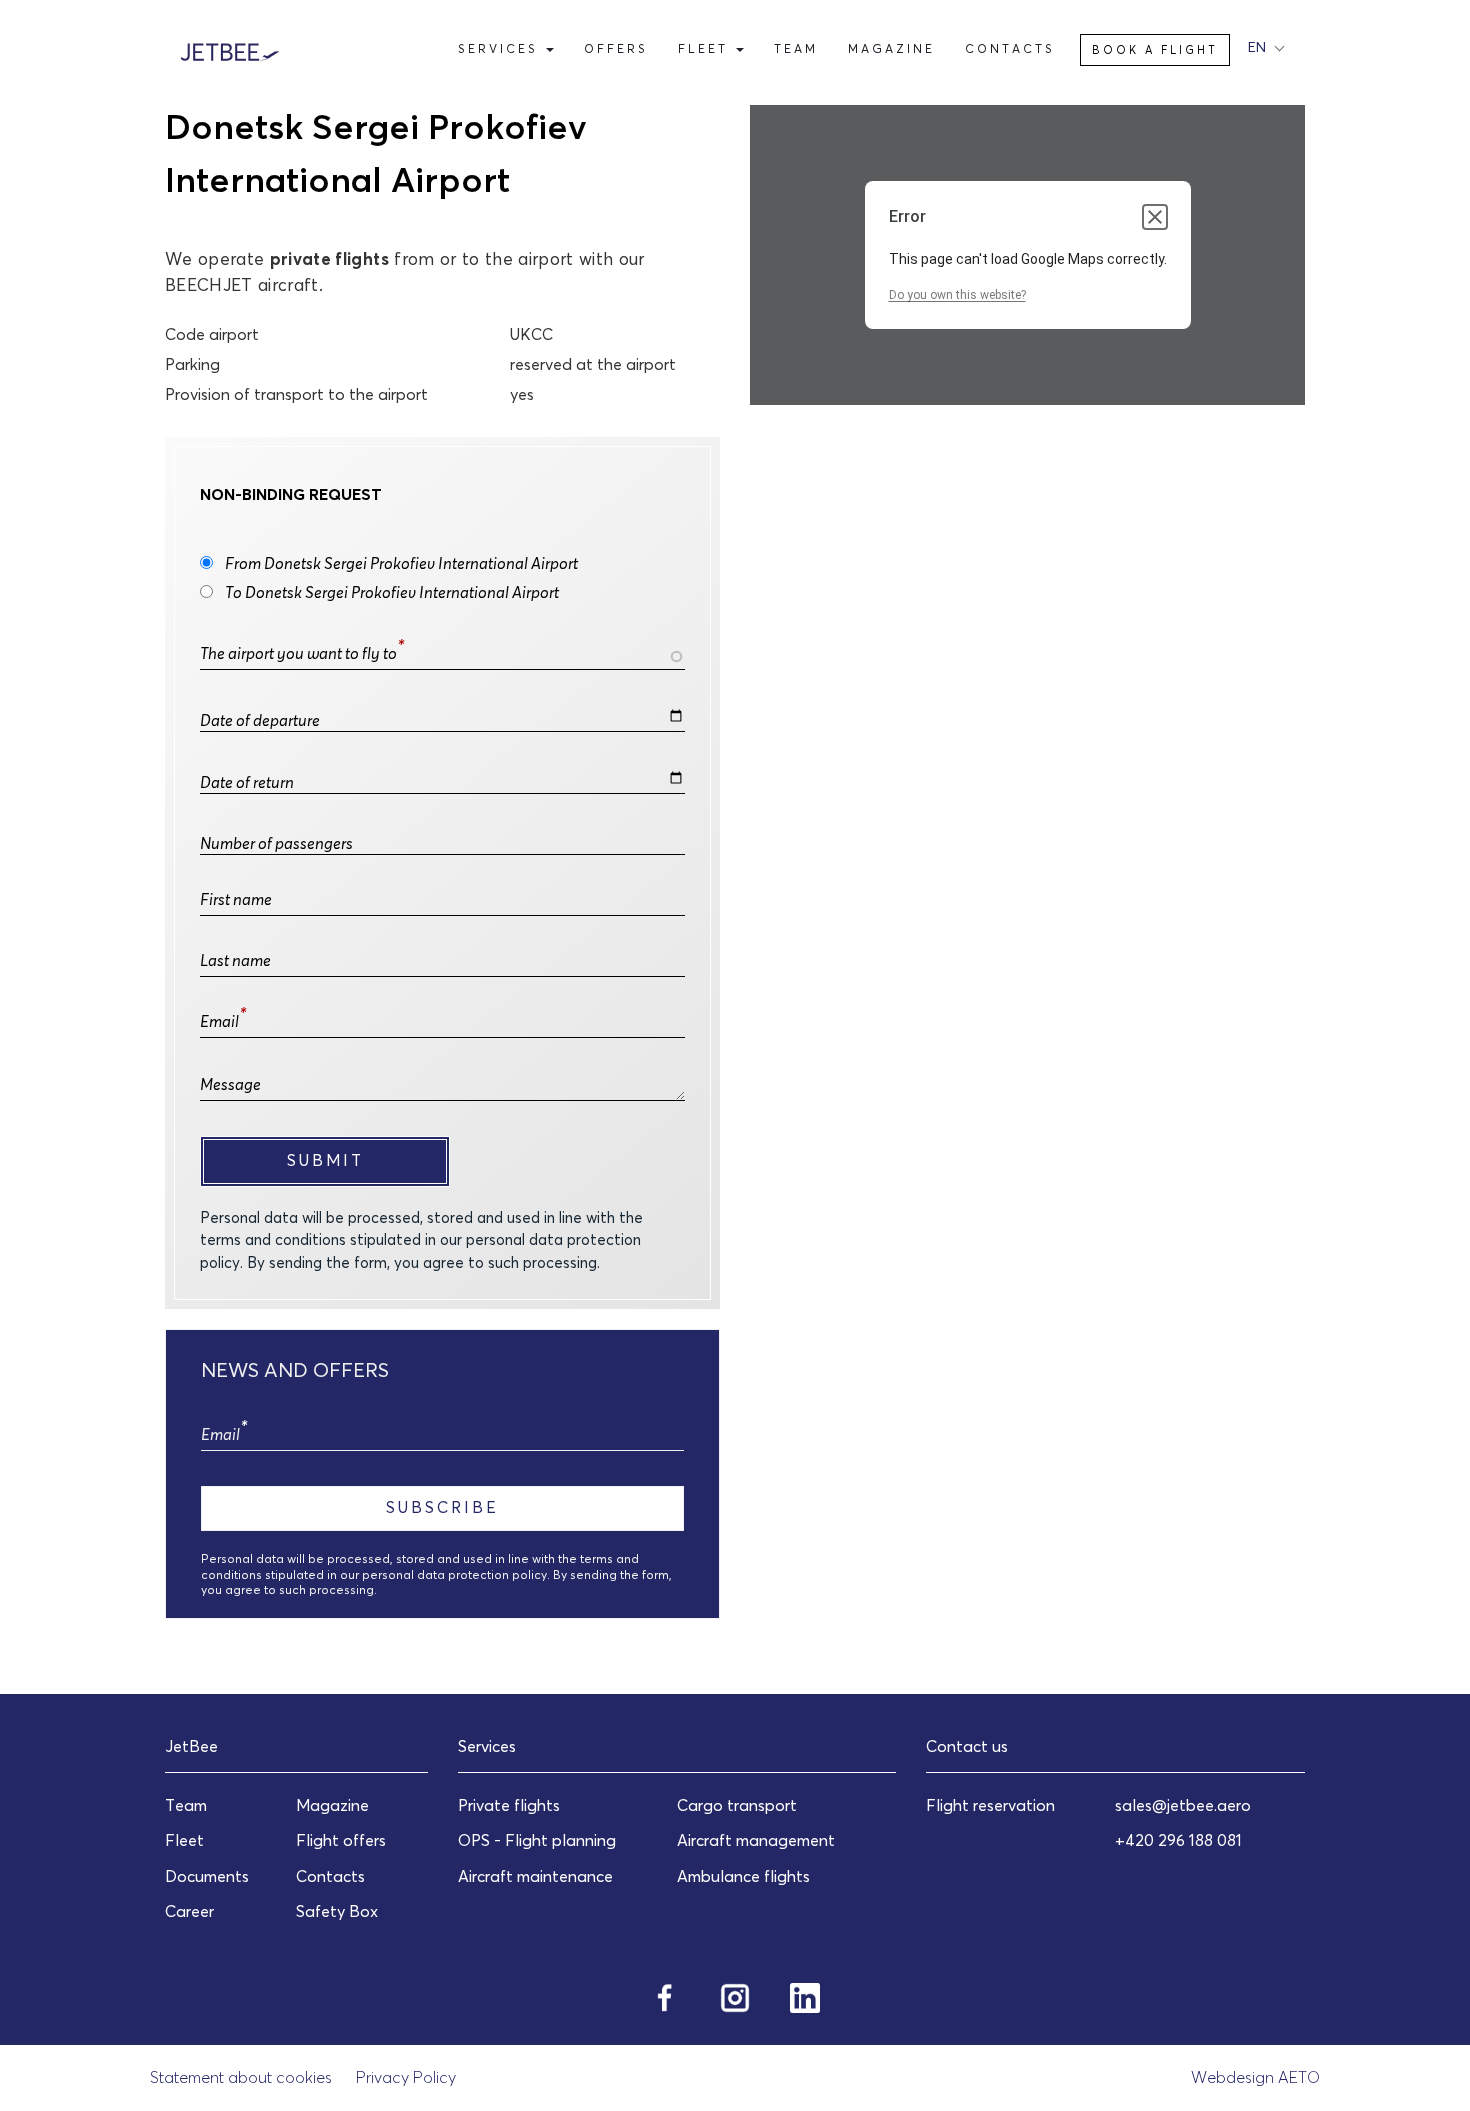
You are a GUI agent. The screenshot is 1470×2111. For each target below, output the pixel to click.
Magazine (891, 48)
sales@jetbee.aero (1183, 1805)
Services (501, 48)
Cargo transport (737, 1805)
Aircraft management (756, 1840)
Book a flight (1155, 50)
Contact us (967, 1746)
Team (796, 48)
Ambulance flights (743, 1876)
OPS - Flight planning (537, 1840)
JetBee (191, 1746)
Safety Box (337, 1911)
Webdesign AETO (1255, 2077)
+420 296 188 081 (1178, 1840)
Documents (207, 1876)
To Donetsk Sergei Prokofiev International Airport (392, 592)
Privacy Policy (406, 2077)
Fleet (706, 48)
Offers (616, 48)
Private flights (509, 1805)
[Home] (237, 50)
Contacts (1010, 48)
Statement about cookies (241, 2077)
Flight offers (341, 1840)
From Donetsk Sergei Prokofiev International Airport (401, 563)
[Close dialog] (1155, 217)
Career (189, 1911)
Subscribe (442, 1507)
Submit (325, 1160)
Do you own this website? (957, 295)
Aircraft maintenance (535, 1876)
